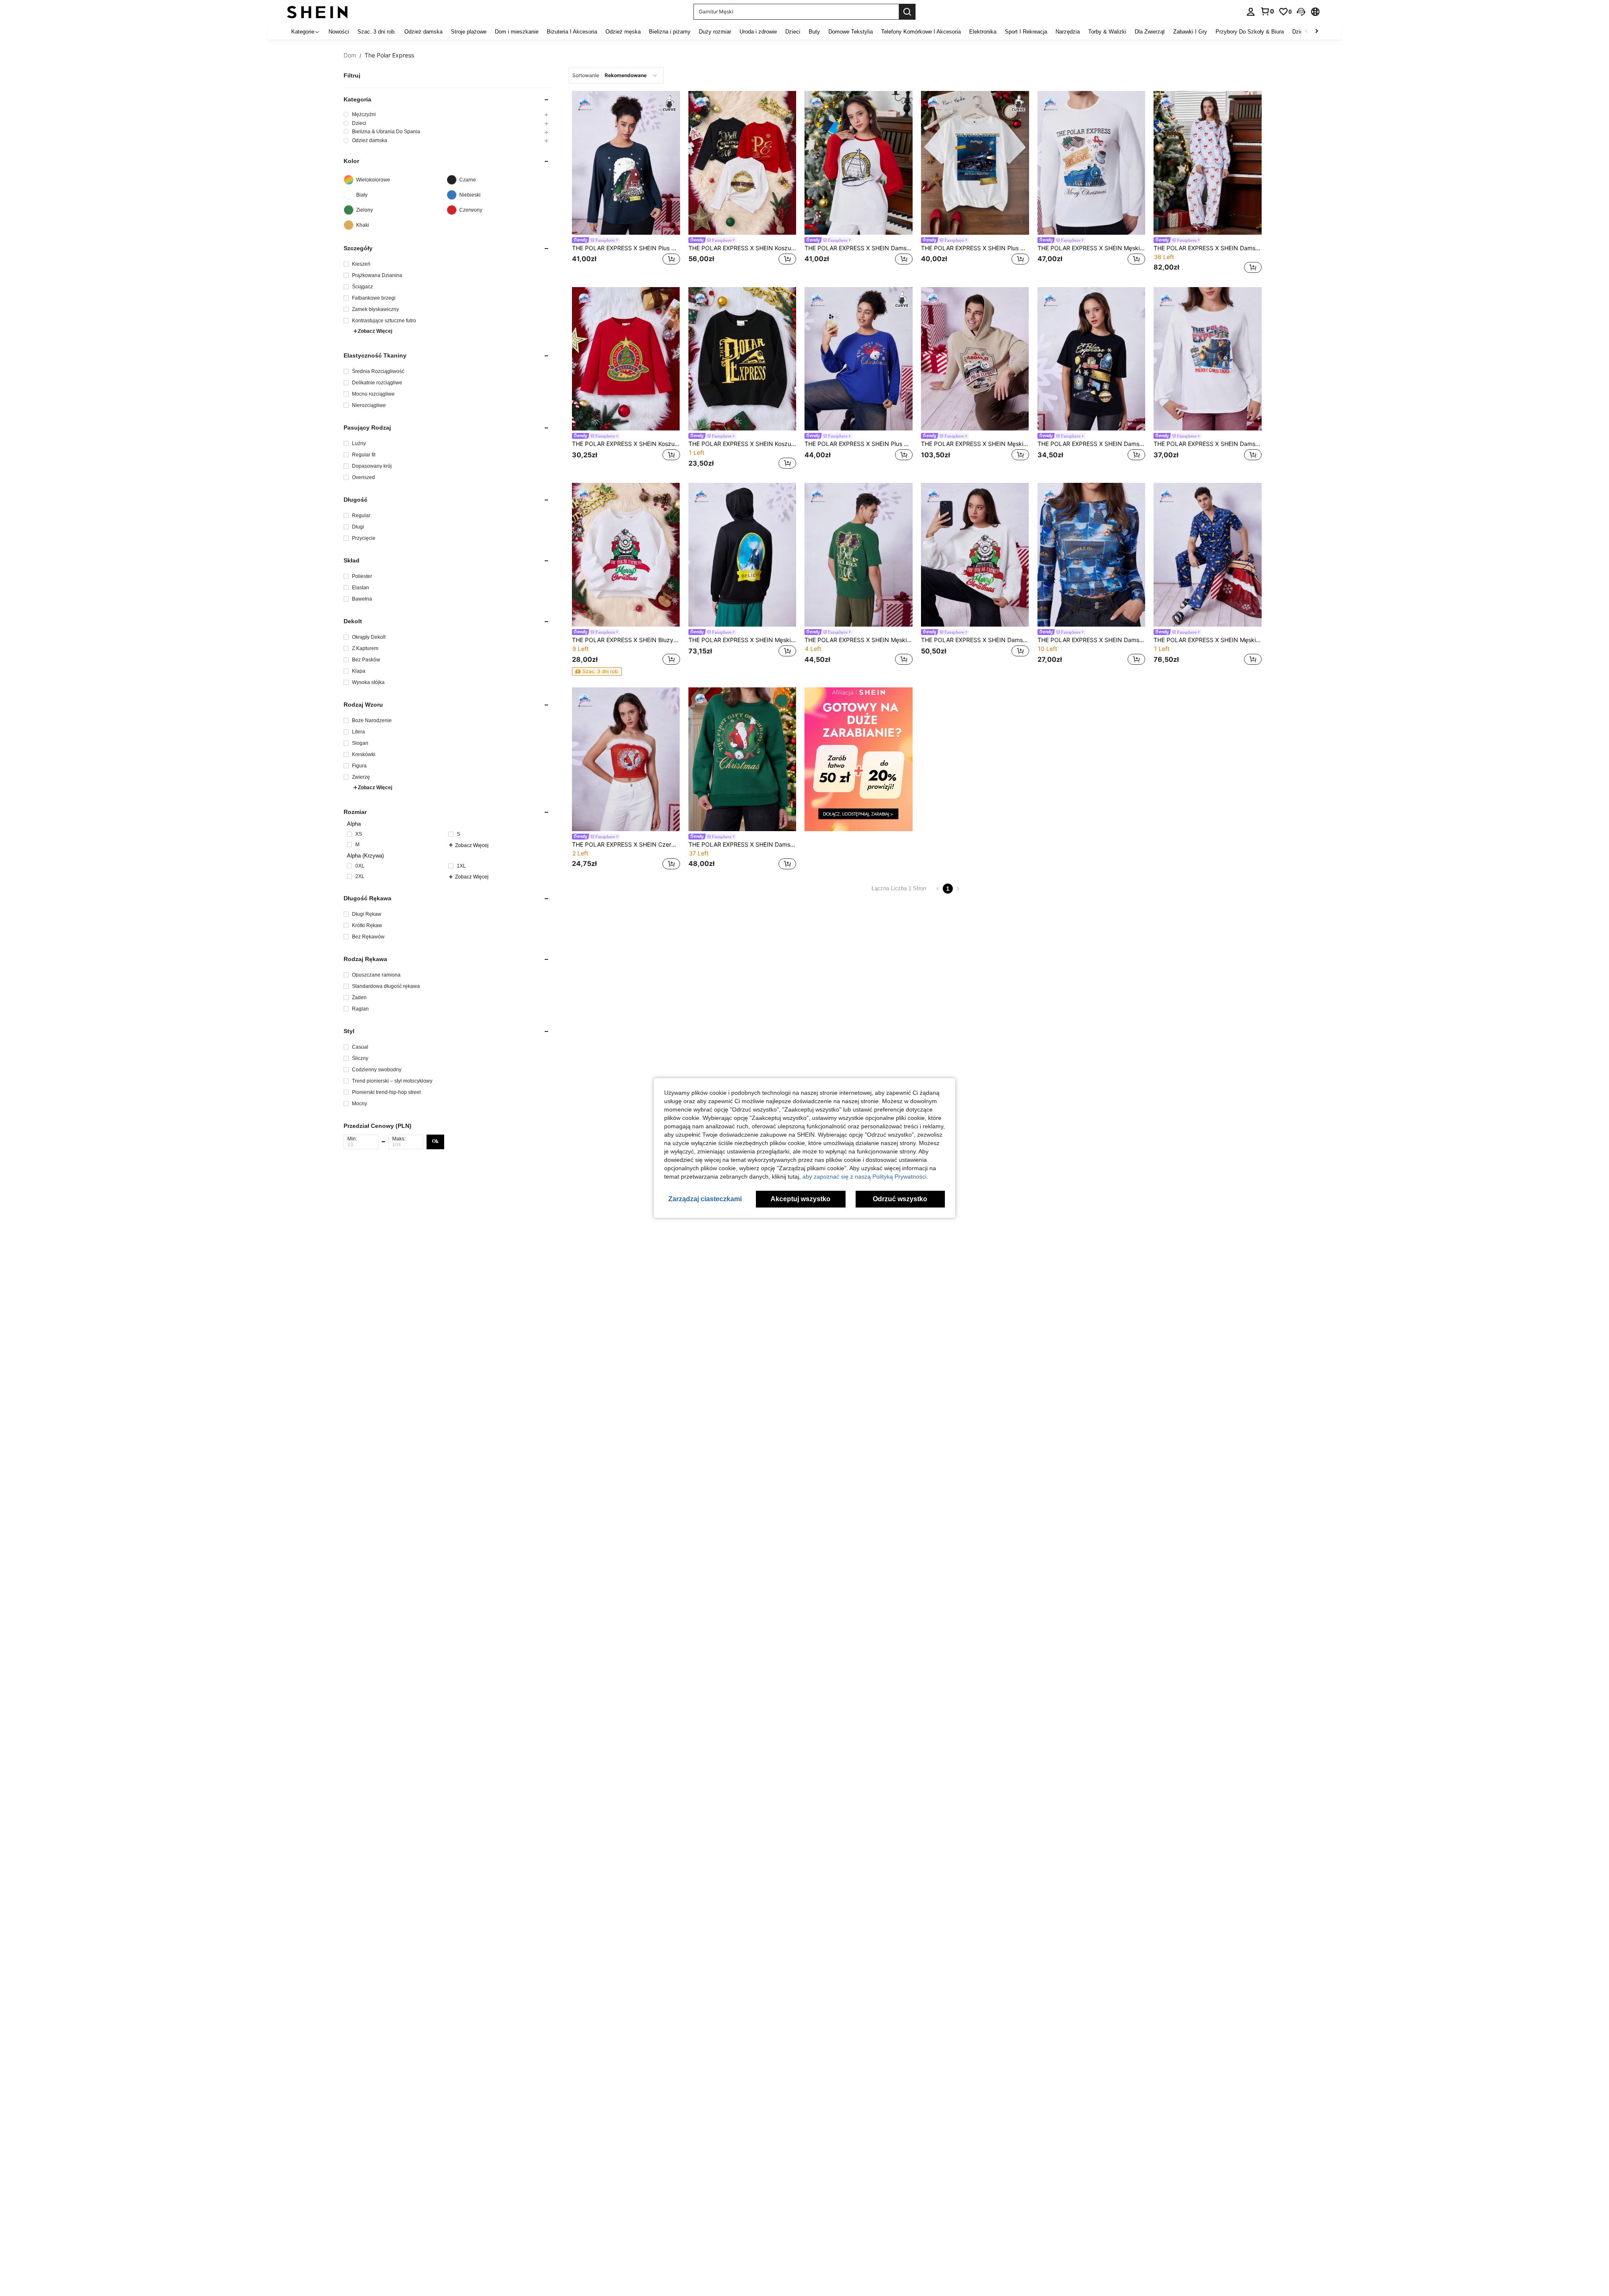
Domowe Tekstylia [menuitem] (851, 32)
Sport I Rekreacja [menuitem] (1026, 32)
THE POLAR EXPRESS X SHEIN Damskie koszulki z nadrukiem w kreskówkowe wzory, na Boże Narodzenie (1208, 444)
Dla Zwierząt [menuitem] (1150, 32)
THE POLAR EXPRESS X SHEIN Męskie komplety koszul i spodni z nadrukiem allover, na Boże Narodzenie (1208, 640)
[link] (1267, 11)
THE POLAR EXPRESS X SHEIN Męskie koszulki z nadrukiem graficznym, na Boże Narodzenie (1092, 248)
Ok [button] (435, 1141)
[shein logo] (317, 12)
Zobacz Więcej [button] (375, 331)
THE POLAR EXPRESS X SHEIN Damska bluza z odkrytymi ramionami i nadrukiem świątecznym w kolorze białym (975, 640)
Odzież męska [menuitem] (623, 32)
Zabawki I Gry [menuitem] (1190, 32)
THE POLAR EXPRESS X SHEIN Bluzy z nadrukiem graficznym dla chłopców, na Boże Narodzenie (626, 640)
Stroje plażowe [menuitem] (469, 32)
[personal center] (1251, 12)
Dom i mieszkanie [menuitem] (517, 32)
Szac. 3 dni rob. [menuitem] (377, 32)
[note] (597, 671)
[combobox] (616, 75)
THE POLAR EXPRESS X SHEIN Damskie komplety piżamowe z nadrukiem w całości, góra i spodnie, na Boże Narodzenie (1208, 248)
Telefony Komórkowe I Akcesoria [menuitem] (921, 32)
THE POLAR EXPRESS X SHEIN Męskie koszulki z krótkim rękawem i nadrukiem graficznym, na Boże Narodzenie (859, 640)
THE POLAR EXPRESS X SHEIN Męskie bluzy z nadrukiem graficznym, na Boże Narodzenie (742, 640)
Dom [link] (350, 55)
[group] (447, 114)
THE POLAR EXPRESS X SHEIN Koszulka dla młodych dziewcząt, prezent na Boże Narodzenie (626, 444)
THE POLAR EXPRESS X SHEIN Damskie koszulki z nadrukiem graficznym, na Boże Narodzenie (859, 248)
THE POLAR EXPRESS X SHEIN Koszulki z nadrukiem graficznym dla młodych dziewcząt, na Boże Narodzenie (742, 248)
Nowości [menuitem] (339, 32)
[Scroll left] (1306, 32)
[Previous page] (938, 889)
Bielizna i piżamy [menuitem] (670, 32)
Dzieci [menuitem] (793, 32)
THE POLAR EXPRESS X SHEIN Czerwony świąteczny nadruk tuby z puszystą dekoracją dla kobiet (626, 845)
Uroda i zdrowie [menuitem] (758, 32)
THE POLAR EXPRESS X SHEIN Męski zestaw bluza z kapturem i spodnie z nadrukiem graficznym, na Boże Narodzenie (975, 444)
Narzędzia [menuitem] (1068, 32)
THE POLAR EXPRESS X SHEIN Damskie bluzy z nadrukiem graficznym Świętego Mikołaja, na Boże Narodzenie (742, 845)
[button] (1301, 12)
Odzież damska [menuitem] (423, 32)
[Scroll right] (1317, 32)
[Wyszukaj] (907, 12)
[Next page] (958, 889)
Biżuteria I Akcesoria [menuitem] (572, 32)
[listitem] (626, 183)
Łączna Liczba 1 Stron (899, 888)
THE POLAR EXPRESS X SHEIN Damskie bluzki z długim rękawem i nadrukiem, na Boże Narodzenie (1092, 640)
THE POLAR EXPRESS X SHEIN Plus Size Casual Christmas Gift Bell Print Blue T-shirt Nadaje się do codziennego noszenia (859, 444)
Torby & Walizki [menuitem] (1107, 32)
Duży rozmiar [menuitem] (715, 32)
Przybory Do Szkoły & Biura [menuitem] (1250, 32)
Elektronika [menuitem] (983, 32)
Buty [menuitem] (814, 32)
